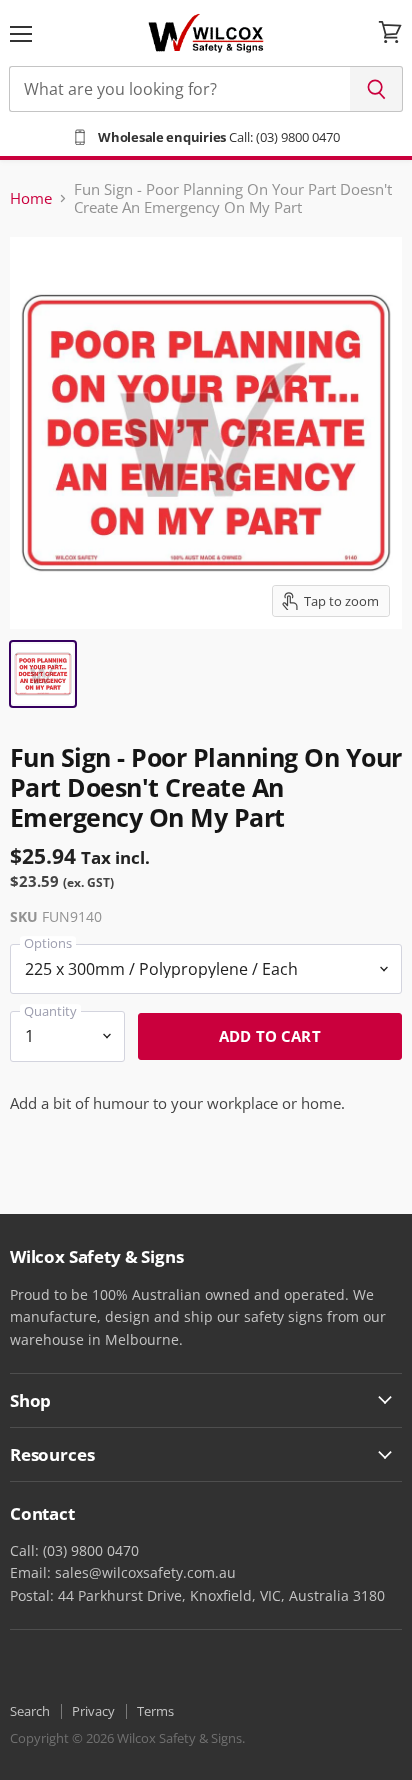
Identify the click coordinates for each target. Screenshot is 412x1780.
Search (30, 1711)
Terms (155, 1711)
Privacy (93, 1711)
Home (31, 198)
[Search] (376, 89)
